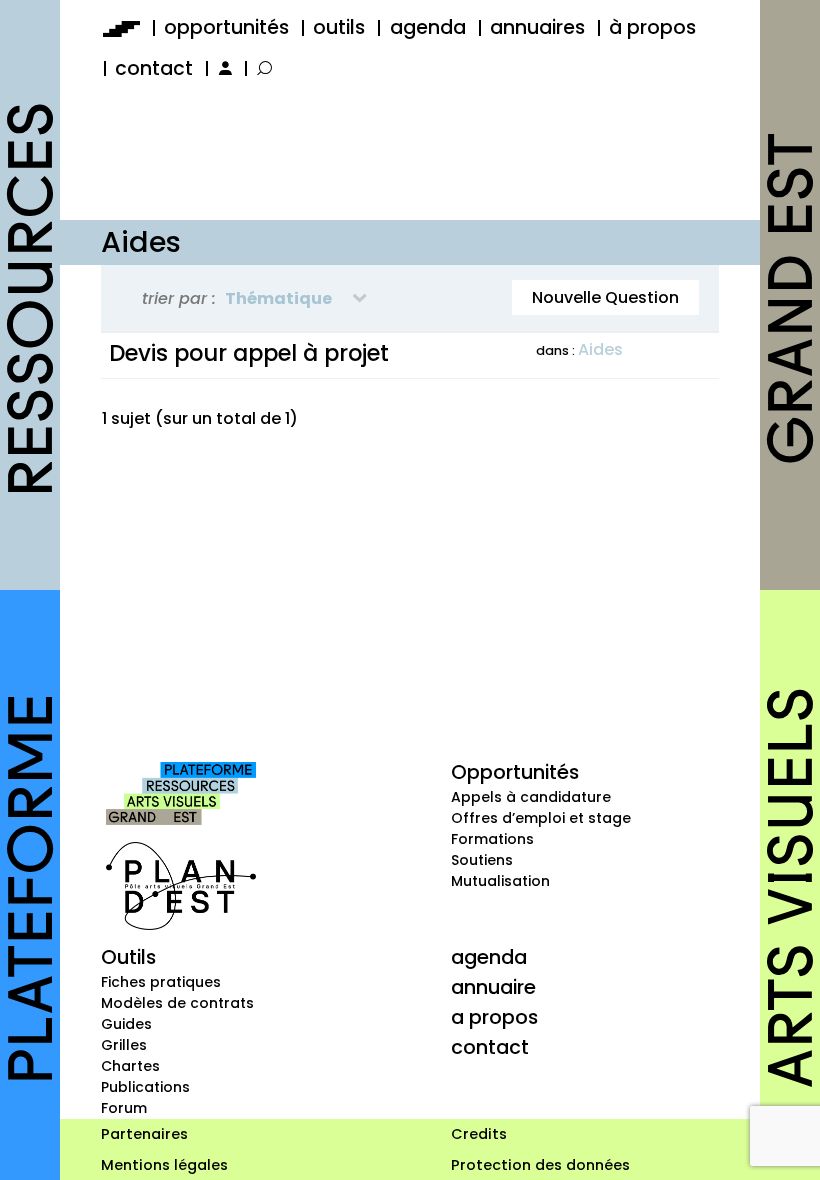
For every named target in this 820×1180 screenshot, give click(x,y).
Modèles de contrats (177, 1003)
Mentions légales (164, 1165)
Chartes (130, 1066)
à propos (652, 27)
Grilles (124, 1045)
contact (154, 68)
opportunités (226, 27)
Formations (492, 839)
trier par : (179, 298)
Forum (124, 1108)
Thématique (278, 298)
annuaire (493, 987)
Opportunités (515, 772)
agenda (428, 27)
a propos (494, 1017)
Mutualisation (500, 881)
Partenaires (144, 1134)
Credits (479, 1134)
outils (339, 27)
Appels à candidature (531, 797)
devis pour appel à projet (249, 353)
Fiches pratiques (161, 982)
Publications (145, 1087)
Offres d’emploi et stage (541, 818)
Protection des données (540, 1165)
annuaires (537, 27)
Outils (128, 957)
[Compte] (223, 68)
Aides (600, 349)
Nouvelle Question (605, 297)
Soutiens (482, 860)
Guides (126, 1024)
